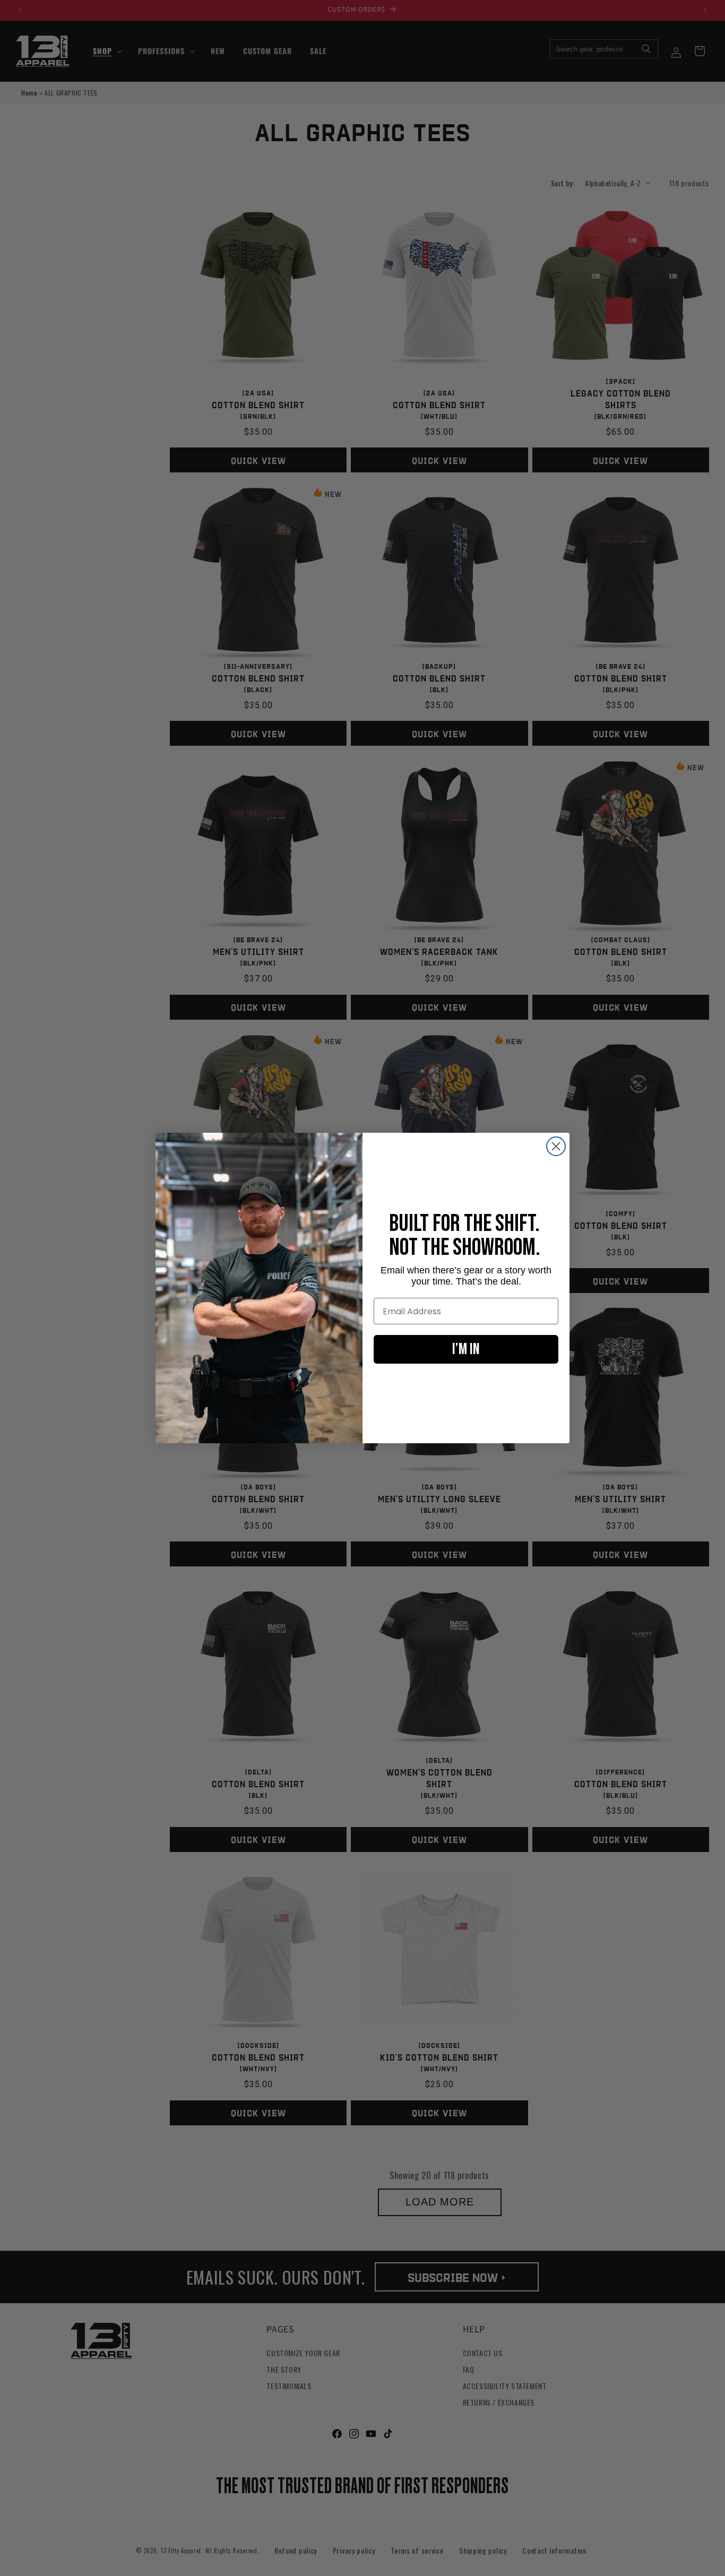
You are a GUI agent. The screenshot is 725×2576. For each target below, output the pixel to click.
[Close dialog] (556, 1146)
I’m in (466, 1349)
